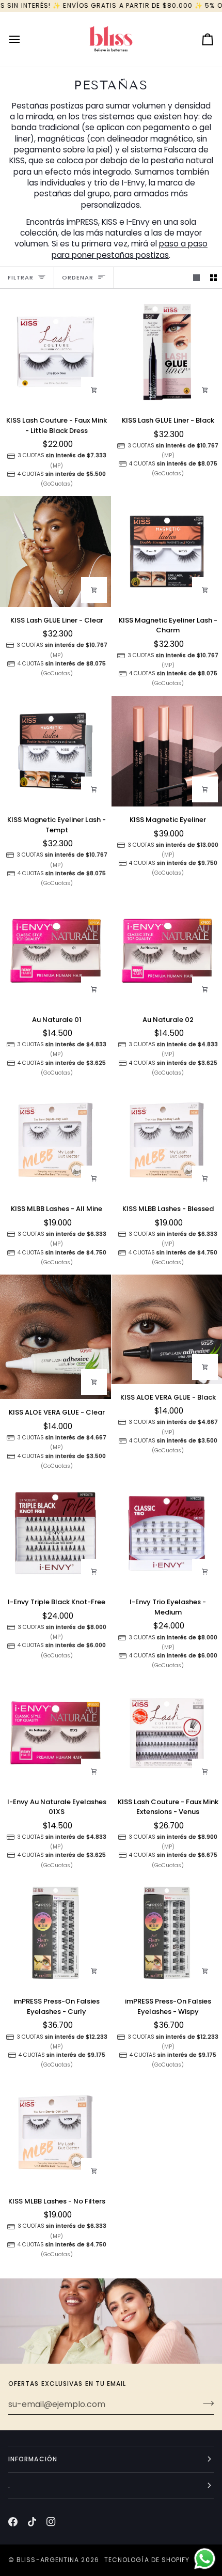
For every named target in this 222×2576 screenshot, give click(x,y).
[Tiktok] (32, 2522)
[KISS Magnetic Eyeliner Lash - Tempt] (55, 751)
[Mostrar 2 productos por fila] (213, 278)
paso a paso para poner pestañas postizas (130, 249)
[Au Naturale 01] (55, 951)
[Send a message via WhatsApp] (205, 2559)
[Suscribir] (205, 2403)
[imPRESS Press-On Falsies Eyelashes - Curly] (55, 1933)
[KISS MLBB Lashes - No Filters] (55, 2132)
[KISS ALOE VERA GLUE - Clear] (55, 1337)
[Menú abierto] (24, 39)
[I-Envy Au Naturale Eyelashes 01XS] (55, 1733)
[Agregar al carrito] (94, 390)
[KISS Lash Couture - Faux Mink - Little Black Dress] (55, 352)
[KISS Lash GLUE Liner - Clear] (55, 552)
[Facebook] (13, 2522)
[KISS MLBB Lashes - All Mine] (55, 1140)
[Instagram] (51, 2522)
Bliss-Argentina (48, 2560)
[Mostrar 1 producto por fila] (196, 278)
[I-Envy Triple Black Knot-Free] (55, 1534)
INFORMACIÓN (33, 2459)
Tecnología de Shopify (147, 2560)
